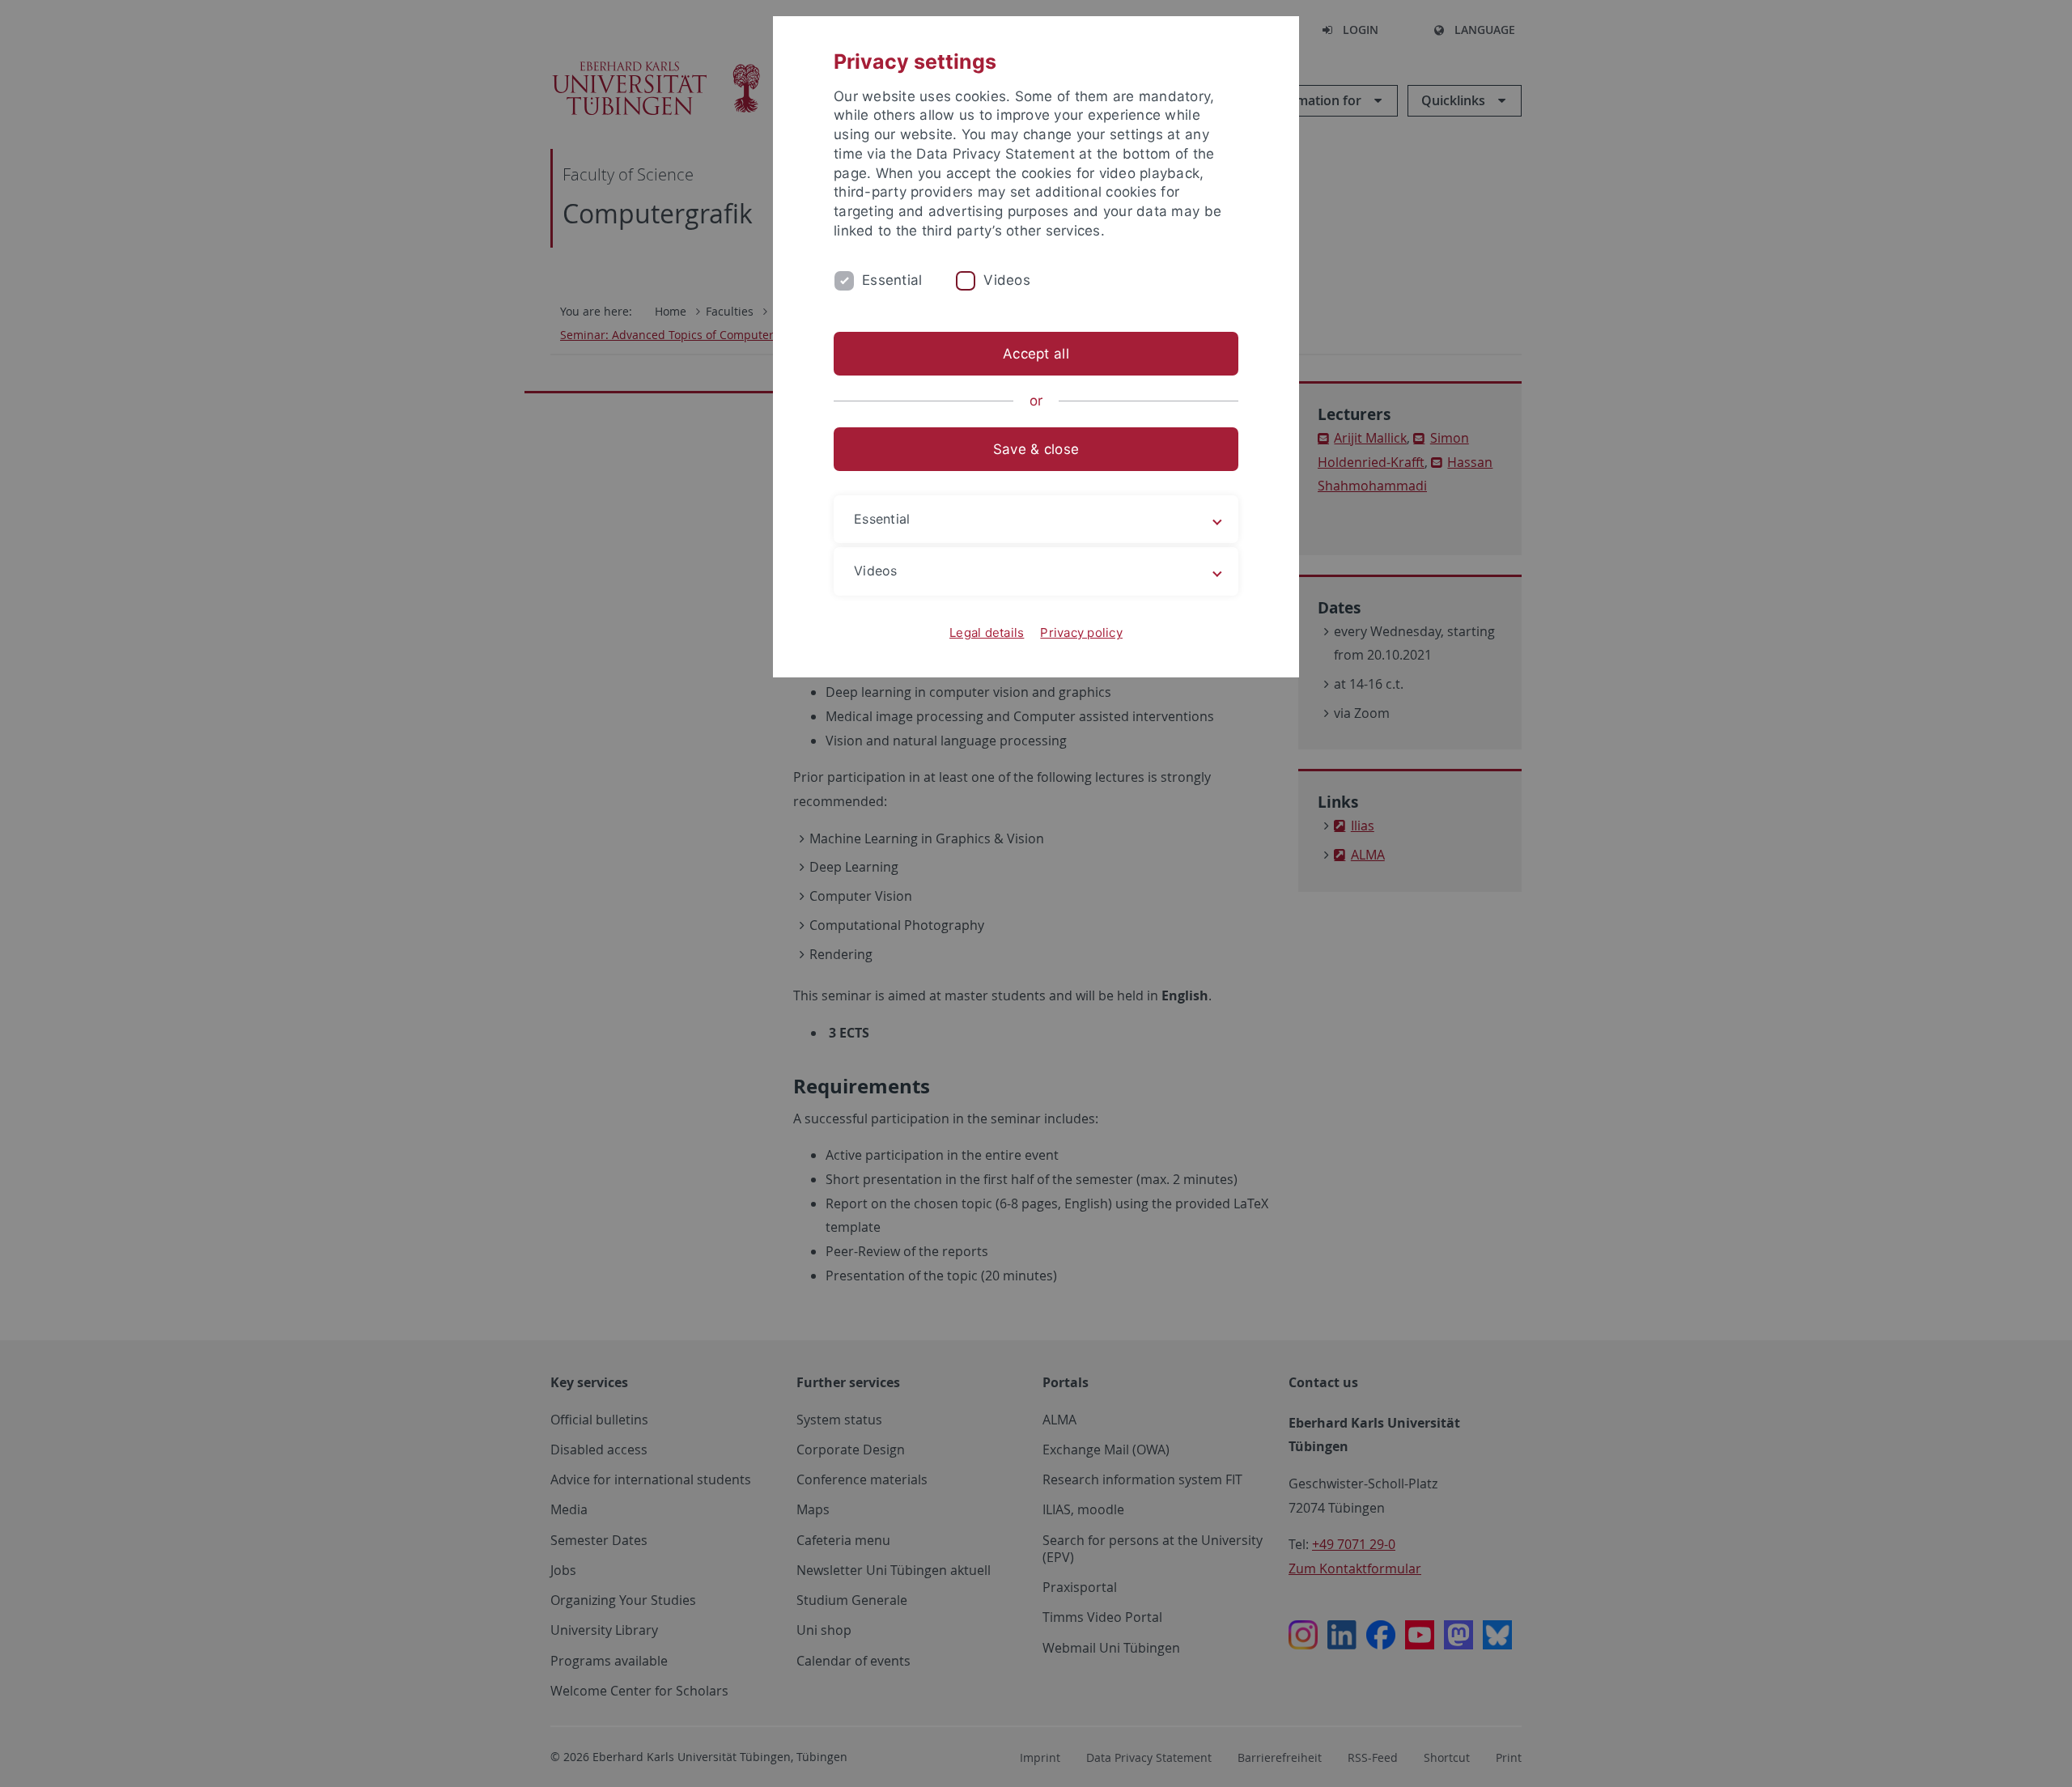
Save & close (1036, 449)
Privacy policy (1081, 632)
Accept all (1036, 354)
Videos (1007, 280)
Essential (892, 280)
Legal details (987, 632)
